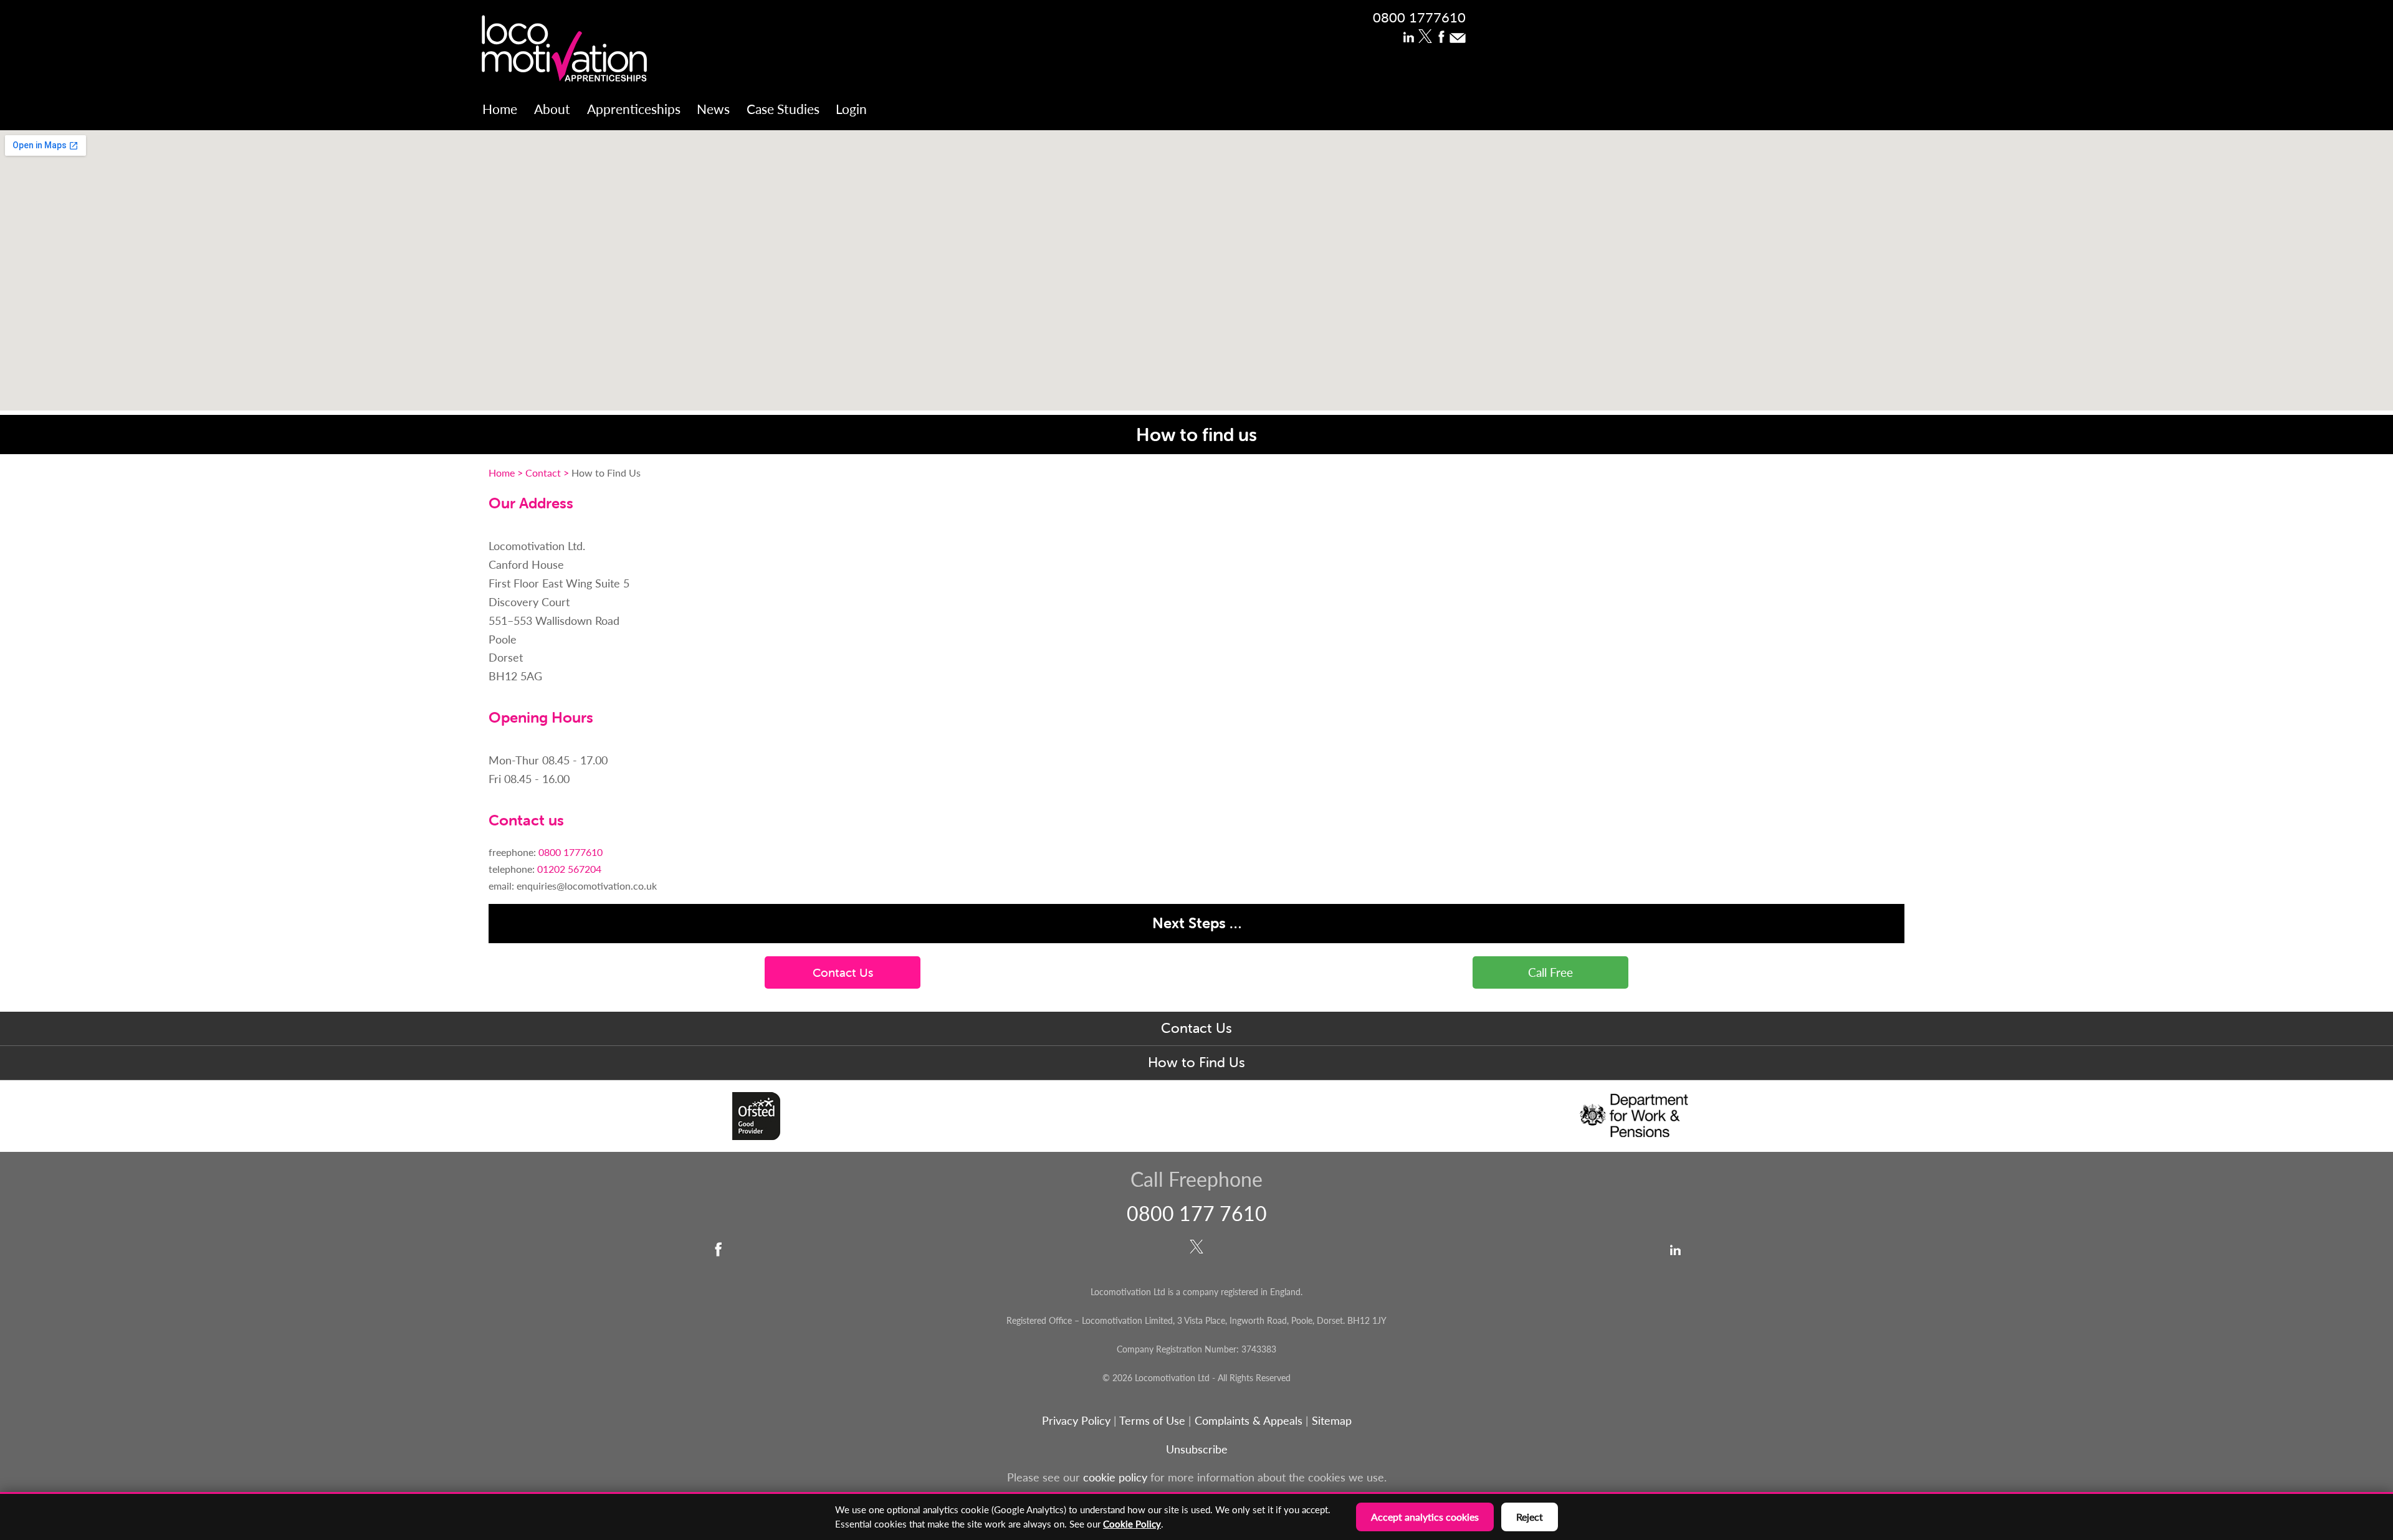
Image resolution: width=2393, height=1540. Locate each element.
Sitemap (1332, 1420)
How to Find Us (1196, 1062)
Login (851, 109)
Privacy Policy (1076, 1420)
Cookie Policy (1132, 1524)
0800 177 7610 (1197, 1213)
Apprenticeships (634, 109)
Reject (1530, 1517)
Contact (543, 473)
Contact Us (1196, 1028)
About (552, 109)
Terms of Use (1152, 1420)
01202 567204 (568, 869)
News (713, 109)
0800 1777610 (1419, 17)
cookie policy (1115, 1477)
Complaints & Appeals (1250, 1420)
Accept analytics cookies (1425, 1517)
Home (500, 109)
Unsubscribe (1197, 1449)
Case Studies (783, 109)
